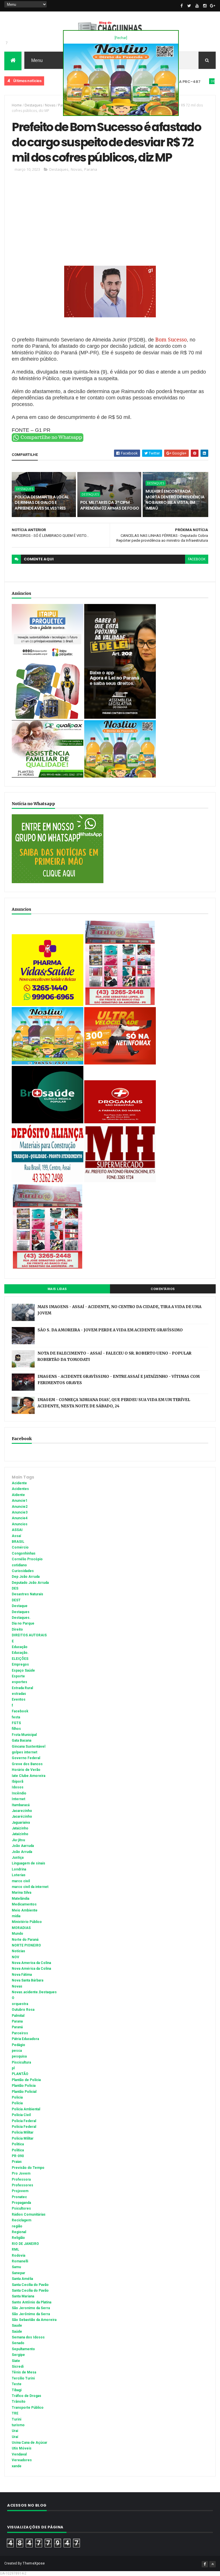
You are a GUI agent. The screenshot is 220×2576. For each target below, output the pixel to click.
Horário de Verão (26, 1770)
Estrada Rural (22, 1688)
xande (17, 2466)
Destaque (20, 1606)
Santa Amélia (22, 2279)
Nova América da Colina (31, 1969)
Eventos (19, 1699)
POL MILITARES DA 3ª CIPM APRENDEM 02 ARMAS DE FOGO (110, 505)
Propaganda (21, 2203)
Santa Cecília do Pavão (30, 2291)
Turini (16, 2419)
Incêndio (19, 1793)
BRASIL (18, 1542)
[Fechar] (121, 38)
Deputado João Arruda (30, 1583)
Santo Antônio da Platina (32, 2302)
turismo (18, 2425)
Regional (19, 2232)
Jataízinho (20, 1834)
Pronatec (19, 2197)
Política (18, 2150)
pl (13, 2068)
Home (17, 105)
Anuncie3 (20, 1512)
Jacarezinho (22, 1811)
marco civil (21, 1881)
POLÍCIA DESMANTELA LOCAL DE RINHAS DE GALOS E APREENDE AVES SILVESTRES (42, 503)
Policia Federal (24, 2121)
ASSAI (17, 1530)
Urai (15, 2431)
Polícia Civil (21, 2115)
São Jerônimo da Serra (31, 2314)
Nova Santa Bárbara (27, 1980)
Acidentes (20, 1489)
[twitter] (189, 6)
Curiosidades (23, 1571)
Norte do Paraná (25, 1940)
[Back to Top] (213, 2564)
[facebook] (182, 6)
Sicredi (18, 2367)
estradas (19, 1694)
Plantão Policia (24, 2086)
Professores (22, 2185)
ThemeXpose (34, 2563)
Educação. (20, 1653)
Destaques (188, 81)
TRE (15, 2413)
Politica (18, 2144)
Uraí (15, 2437)
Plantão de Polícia (26, 2080)
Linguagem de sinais (29, 1863)
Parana (91, 169)
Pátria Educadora (25, 2039)
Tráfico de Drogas (26, 2396)
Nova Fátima (22, 1975)
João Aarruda (23, 1846)
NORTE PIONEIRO (26, 1945)
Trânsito (19, 2402)
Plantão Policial (24, 2092)
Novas (50, 105)
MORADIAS (21, 1928)
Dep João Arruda (26, 1577)
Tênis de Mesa (24, 2372)
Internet (18, 1799)
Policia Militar (23, 2132)
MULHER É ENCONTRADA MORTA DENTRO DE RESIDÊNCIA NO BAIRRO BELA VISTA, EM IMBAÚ (175, 500)
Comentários (163, 1289)
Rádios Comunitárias (29, 2214)
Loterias (19, 1875)
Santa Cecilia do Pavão (30, 2285)
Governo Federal (26, 1758)
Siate (16, 2361)
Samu (16, 2267)
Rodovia (18, 2256)
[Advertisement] (110, 221)
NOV (15, 1957)
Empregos (20, 1664)
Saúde (17, 2332)
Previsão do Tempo (28, 2168)
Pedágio (18, 2045)
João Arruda (22, 1852)
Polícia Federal (24, 2127)
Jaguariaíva (21, 1823)
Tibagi (17, 2390)
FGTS (16, 1723)
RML (15, 2249)
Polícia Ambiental (26, 2109)
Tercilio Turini (23, 2378)
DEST (16, 1600)
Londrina (19, 1869)
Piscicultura (21, 2062)
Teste (17, 2384)
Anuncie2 (20, 1507)
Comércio (20, 1547)
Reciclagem (21, 2220)
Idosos (18, 1787)
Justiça (18, 1858)
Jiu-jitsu (18, 1840)
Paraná (17, 2027)
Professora (21, 2179)
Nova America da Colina (31, 1963)
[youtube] (197, 6)
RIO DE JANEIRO (25, 2244)
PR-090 (18, 2156)
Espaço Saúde (23, 1670)
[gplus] (213, 6)
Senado (18, 2343)
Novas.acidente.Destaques (34, 1992)
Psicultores (21, 2208)
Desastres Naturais (27, 1594)
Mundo (17, 1934)
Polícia (17, 2103)
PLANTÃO (20, 2074)
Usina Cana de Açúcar (30, 2443)
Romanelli (20, 2261)
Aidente (18, 1495)
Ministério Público (27, 1922)
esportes (19, 1682)
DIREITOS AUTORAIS (29, 1635)
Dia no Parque (23, 1623)
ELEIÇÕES (20, 1659)
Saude (17, 2326)
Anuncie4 (20, 1518)
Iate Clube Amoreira (29, 1776)
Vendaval (19, 2454)
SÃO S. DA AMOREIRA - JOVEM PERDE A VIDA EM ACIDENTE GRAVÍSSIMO (110, 1330)
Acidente (46, 81)
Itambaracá (21, 1805)
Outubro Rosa (23, 2010)
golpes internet (24, 1752)
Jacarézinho (22, 1817)
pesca (17, 2051)
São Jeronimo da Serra (31, 2308)
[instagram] (205, 6)
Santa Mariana (23, 2296)
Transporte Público (28, 2408)
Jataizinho (20, 1828)
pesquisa (19, 2056)
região (17, 2226)
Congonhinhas (24, 1553)
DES (15, 1588)
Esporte (18, 1676)
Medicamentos (24, 1904)
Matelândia (20, 1899)
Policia (17, 2097)
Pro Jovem (21, 2173)
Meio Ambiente (25, 1910)
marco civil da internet (30, 1887)
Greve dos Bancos (27, 1764)
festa (16, 1717)
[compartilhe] (48, 441)
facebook (197, 559)
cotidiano (19, 1565)
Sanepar (18, 2273)
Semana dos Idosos (28, 2337)
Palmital (18, 2016)
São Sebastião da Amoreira (34, 2320)
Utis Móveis (22, 2448)
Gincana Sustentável (29, 1747)
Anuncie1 (20, 1501)
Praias (17, 2162)
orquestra (20, 2004)
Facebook (20, 1711)
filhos (16, 1729)
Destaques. (21, 1618)
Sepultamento (23, 2349)
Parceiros (20, 2033)
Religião (18, 2238)
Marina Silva (21, 1893)
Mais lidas (57, 1289)
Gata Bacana (21, 1740)
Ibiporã (17, 1782)
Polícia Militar (23, 2138)
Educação (20, 1647)
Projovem (20, 2191)
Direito (17, 1629)
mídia (16, 1916)
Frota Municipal (24, 1735)
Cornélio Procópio (27, 1559)
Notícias (18, 1951)
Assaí (16, 1536)
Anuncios (20, 1524)
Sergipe (18, 2355)
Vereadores (22, 2460)
